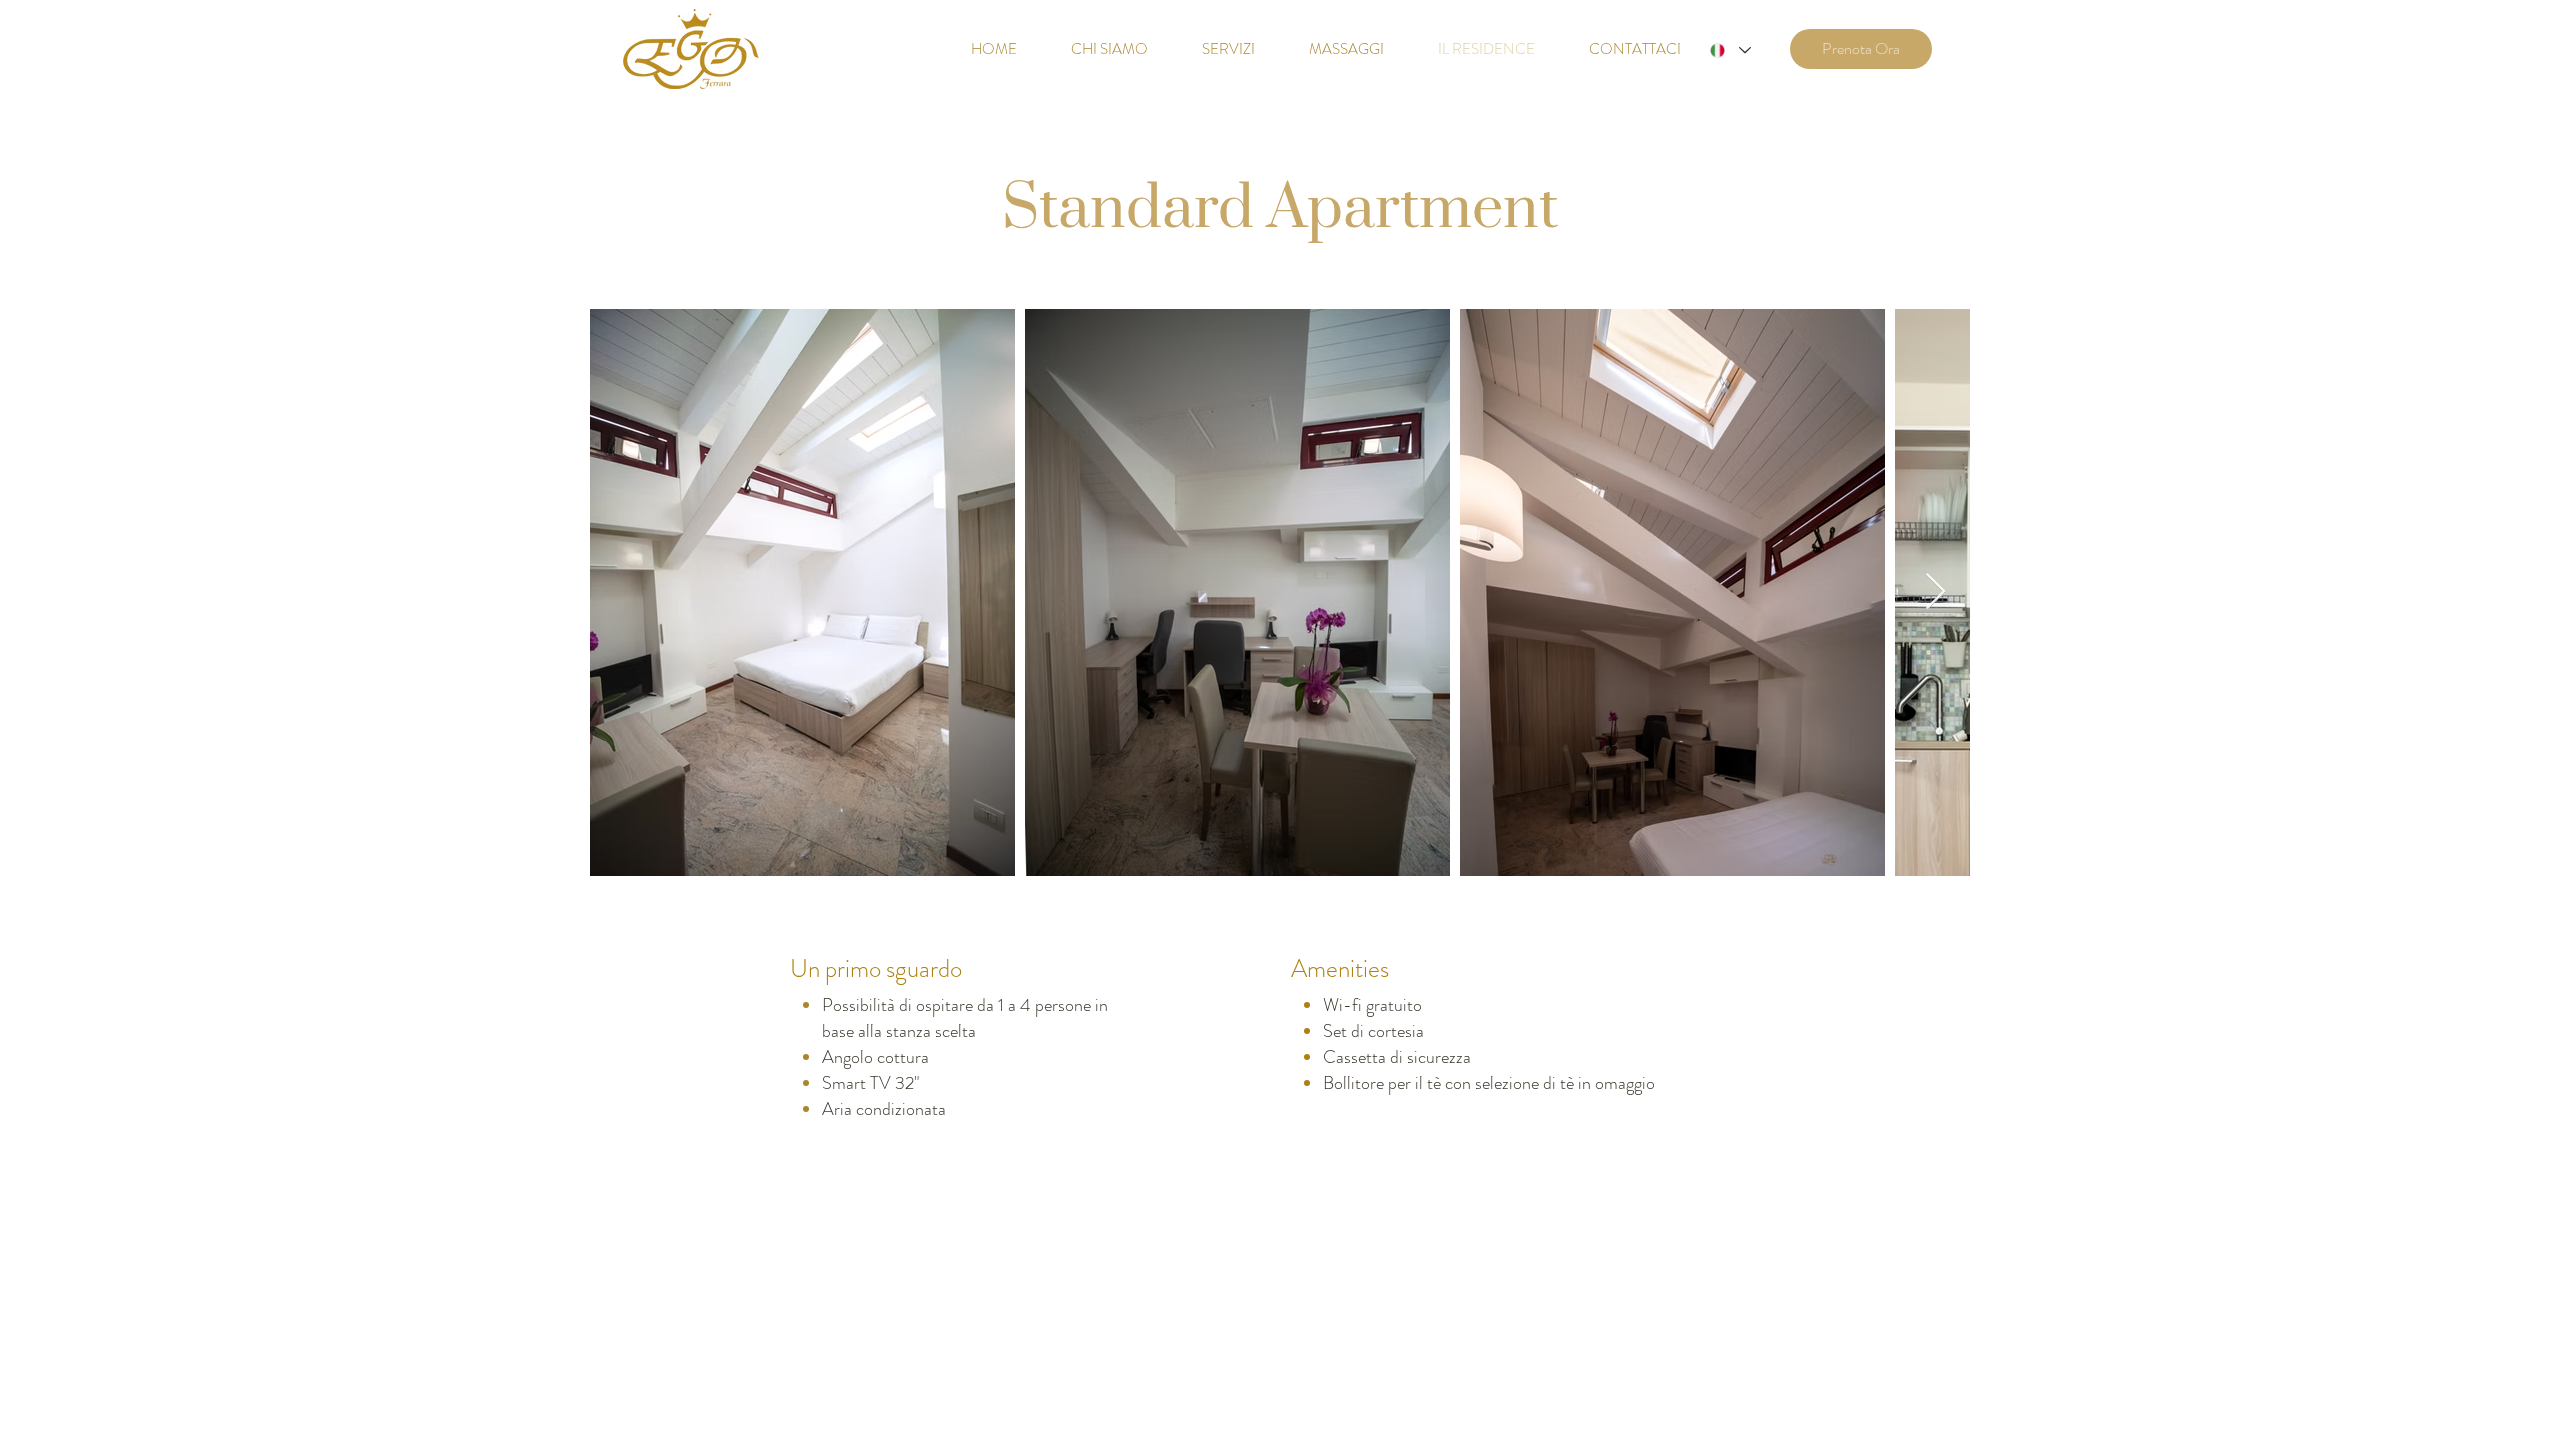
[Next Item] (1935, 592)
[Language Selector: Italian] (1729, 50)
